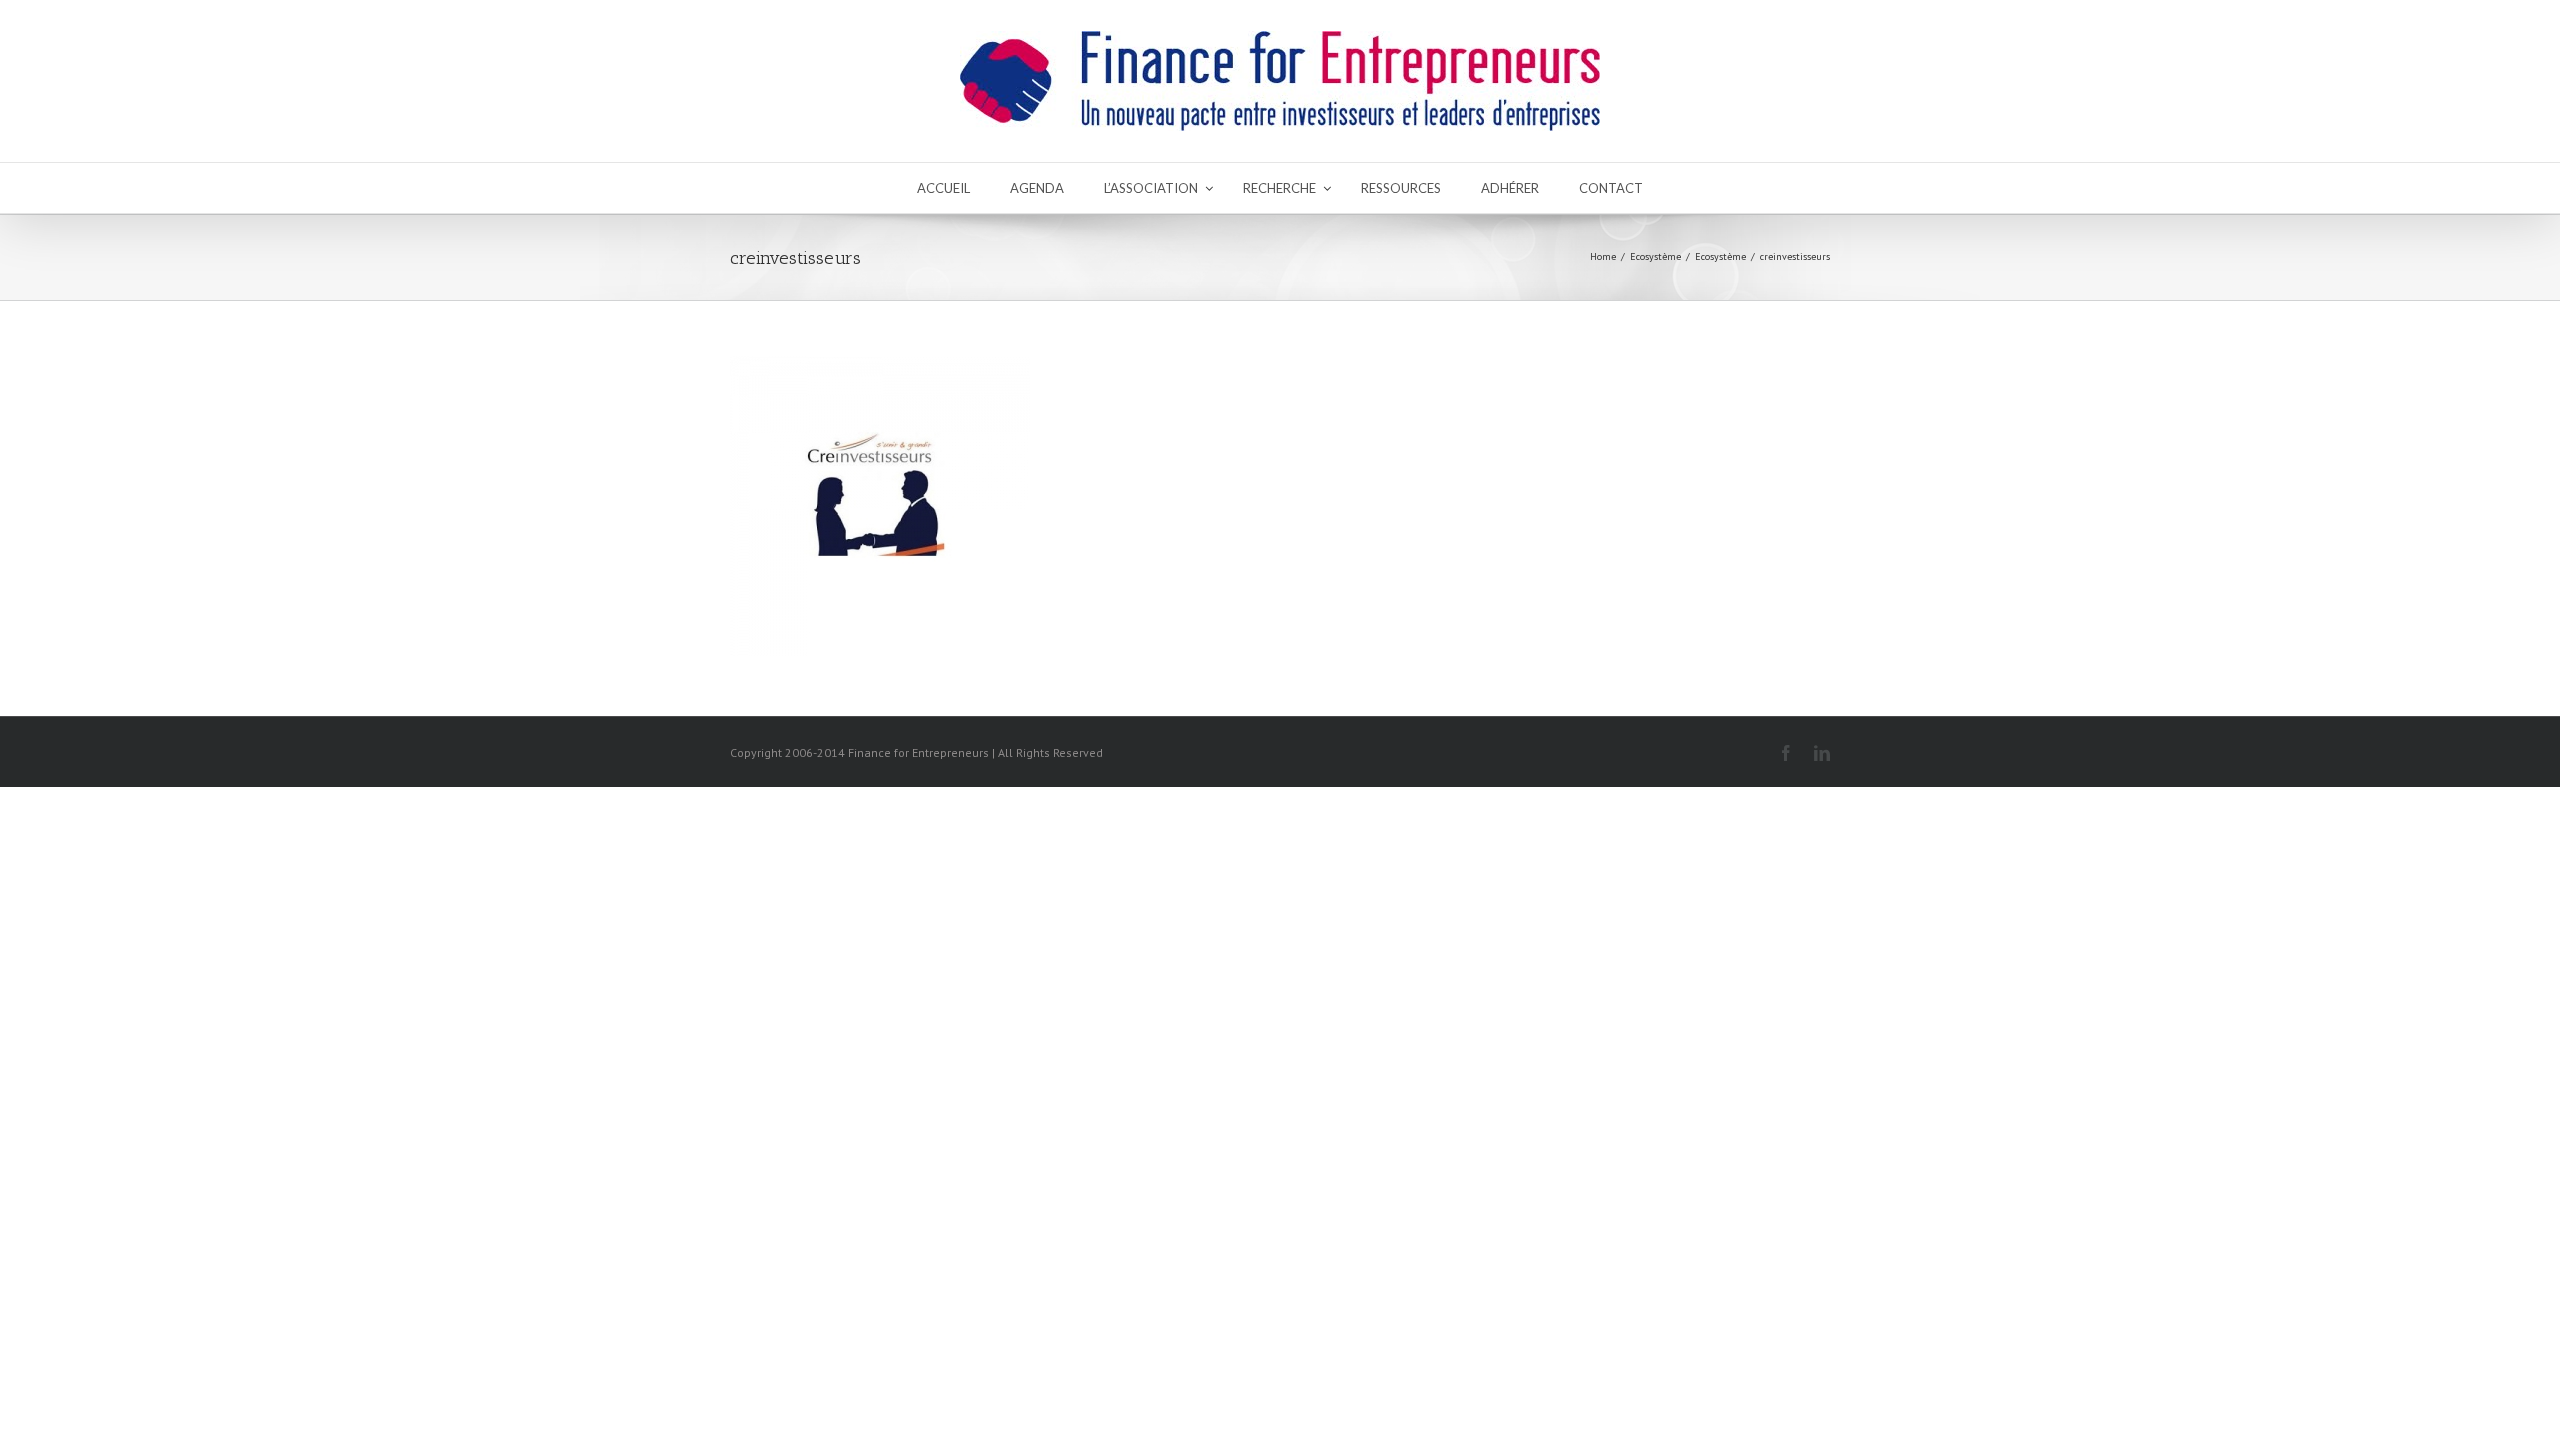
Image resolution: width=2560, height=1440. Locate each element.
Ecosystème (1655, 256)
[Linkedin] (1822, 753)
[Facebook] (1786, 753)
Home (1603, 256)
